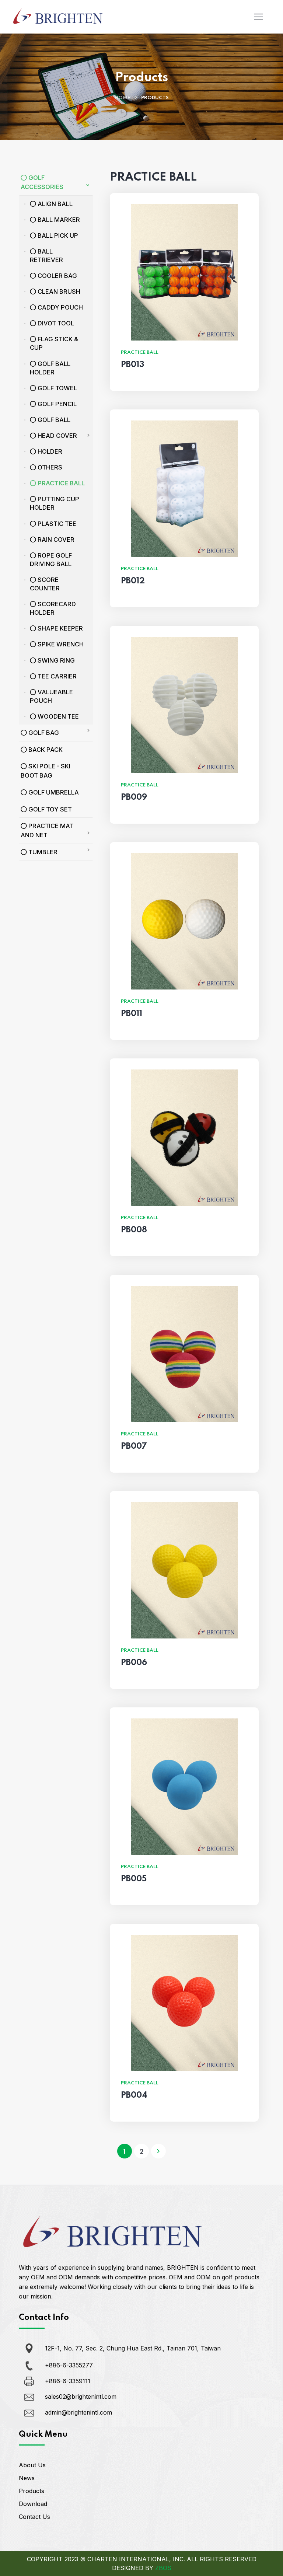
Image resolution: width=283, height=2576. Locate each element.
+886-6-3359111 (68, 2381)
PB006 (134, 1663)
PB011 (132, 1014)
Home (122, 98)
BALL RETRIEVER (46, 256)
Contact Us (34, 2517)
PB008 (134, 1230)
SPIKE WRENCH (60, 644)
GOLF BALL (53, 420)
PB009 (134, 797)
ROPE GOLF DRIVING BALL (51, 560)
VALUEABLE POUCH (51, 696)
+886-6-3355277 (69, 2365)
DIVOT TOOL (55, 323)
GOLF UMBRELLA (53, 792)
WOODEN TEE (57, 716)
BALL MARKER (58, 220)
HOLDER (49, 451)
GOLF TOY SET (49, 809)
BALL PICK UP (57, 235)
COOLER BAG (57, 276)
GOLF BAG (43, 733)
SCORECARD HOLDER (53, 608)
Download (33, 2504)
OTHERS (49, 467)
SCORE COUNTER (45, 584)
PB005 (134, 1879)
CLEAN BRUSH (58, 292)
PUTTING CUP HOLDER (55, 503)
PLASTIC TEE (56, 524)
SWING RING (55, 660)
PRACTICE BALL (60, 483)
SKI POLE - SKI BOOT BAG (46, 771)
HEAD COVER (57, 436)
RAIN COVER (55, 540)
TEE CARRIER (56, 676)
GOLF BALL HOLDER (50, 368)
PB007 (134, 1446)
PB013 (132, 365)
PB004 (134, 2095)
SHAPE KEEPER (60, 628)
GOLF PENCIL (56, 404)
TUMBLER (42, 852)
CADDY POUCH (60, 307)
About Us (32, 2465)
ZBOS (163, 2568)
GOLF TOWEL (57, 388)
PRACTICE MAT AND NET (47, 830)
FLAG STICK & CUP (54, 343)
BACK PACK (45, 750)
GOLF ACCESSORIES (42, 182)
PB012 (133, 581)
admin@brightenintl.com (78, 2412)
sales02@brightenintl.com (81, 2397)
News (27, 2478)
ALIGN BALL (54, 204)
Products (32, 2491)
